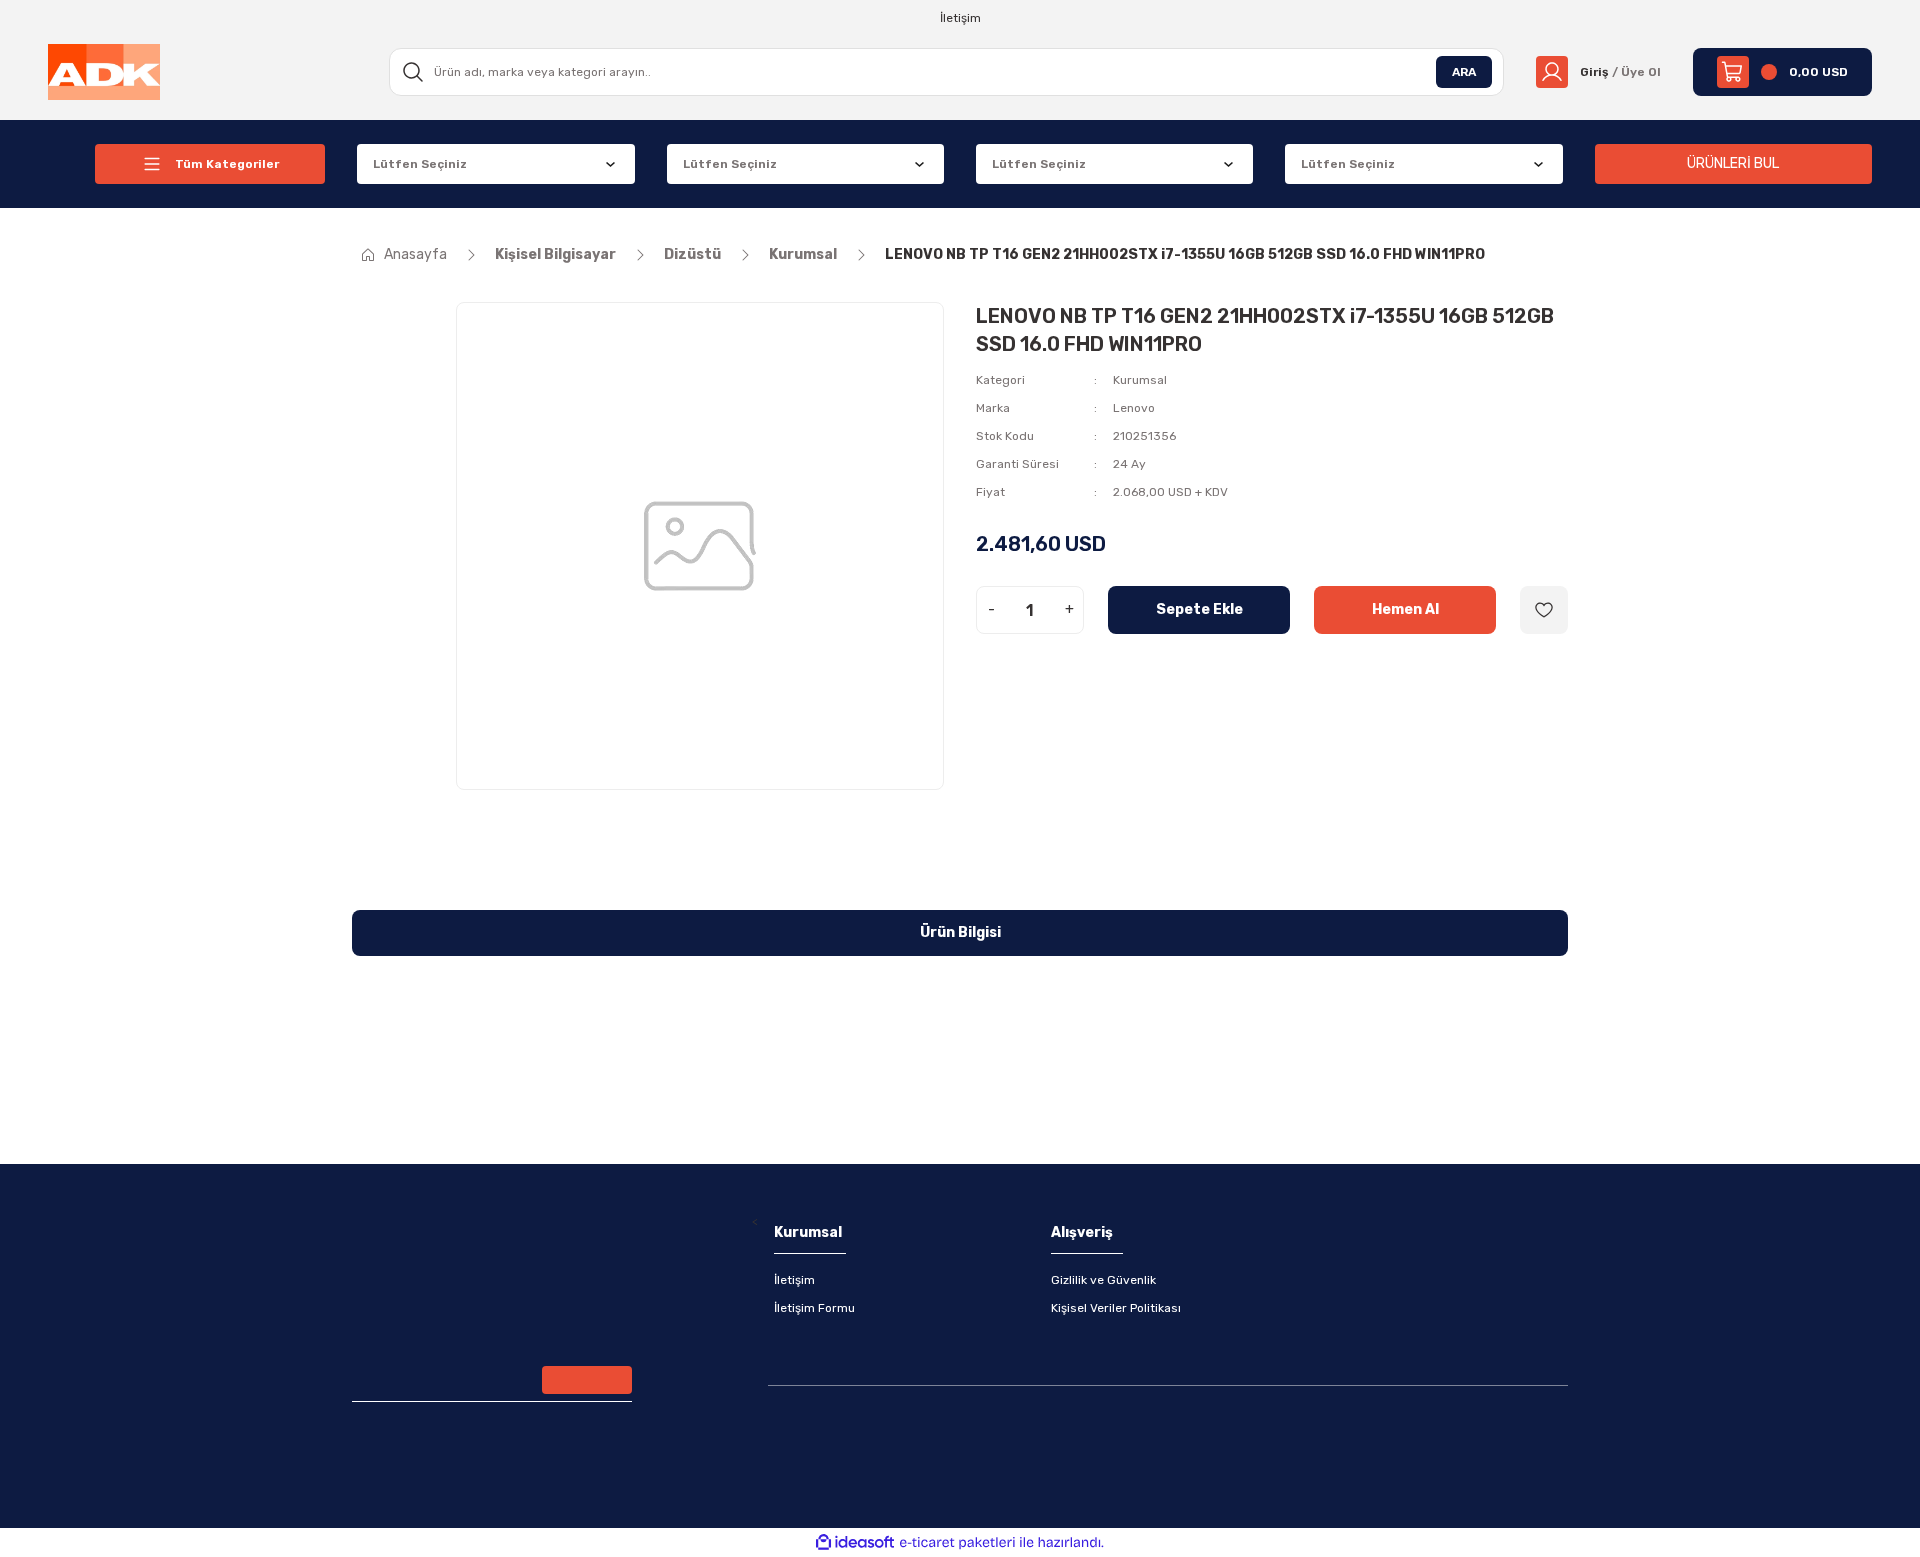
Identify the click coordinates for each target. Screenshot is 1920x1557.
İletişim (794, 1280)
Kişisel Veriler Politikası (1116, 1308)
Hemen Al (1405, 609)
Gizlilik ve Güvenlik (1103, 1280)
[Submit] (587, 1380)
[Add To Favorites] (1544, 610)
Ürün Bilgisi (960, 932)
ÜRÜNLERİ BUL (1733, 163)
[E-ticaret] (957, 1543)
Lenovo (1134, 408)
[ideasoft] (855, 1542)
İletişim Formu (814, 1308)
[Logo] (104, 71)
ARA (1464, 72)
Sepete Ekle (1199, 609)
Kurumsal (1140, 380)
